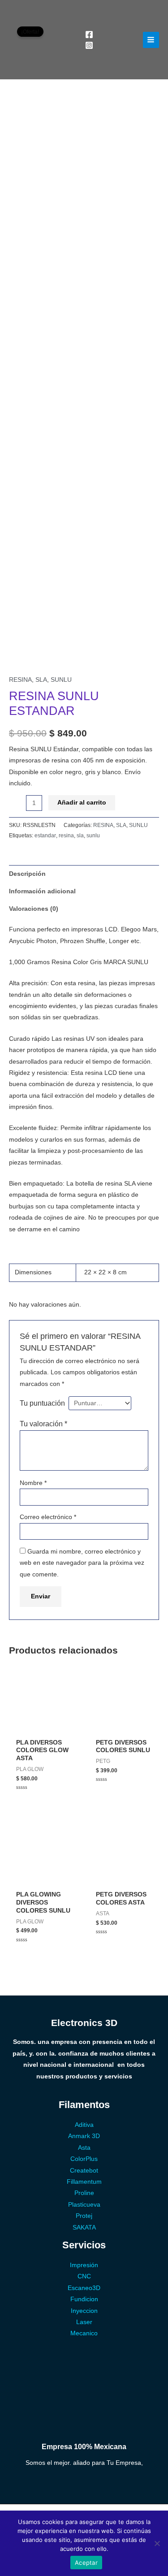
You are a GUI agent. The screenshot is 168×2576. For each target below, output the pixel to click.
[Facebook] (89, 35)
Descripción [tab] (27, 874)
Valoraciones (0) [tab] (34, 909)
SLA (41, 680)
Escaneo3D (84, 2288)
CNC (84, 2276)
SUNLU (61, 680)
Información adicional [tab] (42, 891)
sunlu (93, 836)
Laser (84, 2322)
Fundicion (84, 2299)
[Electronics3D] (43, 40)
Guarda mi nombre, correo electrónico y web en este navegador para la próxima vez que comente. (82, 1563)
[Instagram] (89, 45)
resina (66, 836)
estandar (45, 836)
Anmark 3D (84, 2136)
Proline (84, 2193)
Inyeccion (84, 2311)
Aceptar (86, 2563)
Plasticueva (84, 2205)
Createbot (84, 2171)
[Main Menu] (151, 40)
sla (80, 836)
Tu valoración (43, 1424)
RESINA (20, 680)
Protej (84, 2216)
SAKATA (84, 2227)
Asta (84, 2148)
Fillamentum (84, 2182)
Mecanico (84, 2333)
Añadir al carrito (82, 803)
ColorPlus (84, 2159)
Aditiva (84, 2125)
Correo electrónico (48, 1517)
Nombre (33, 1483)
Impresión (84, 2265)
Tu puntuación (42, 1403)
